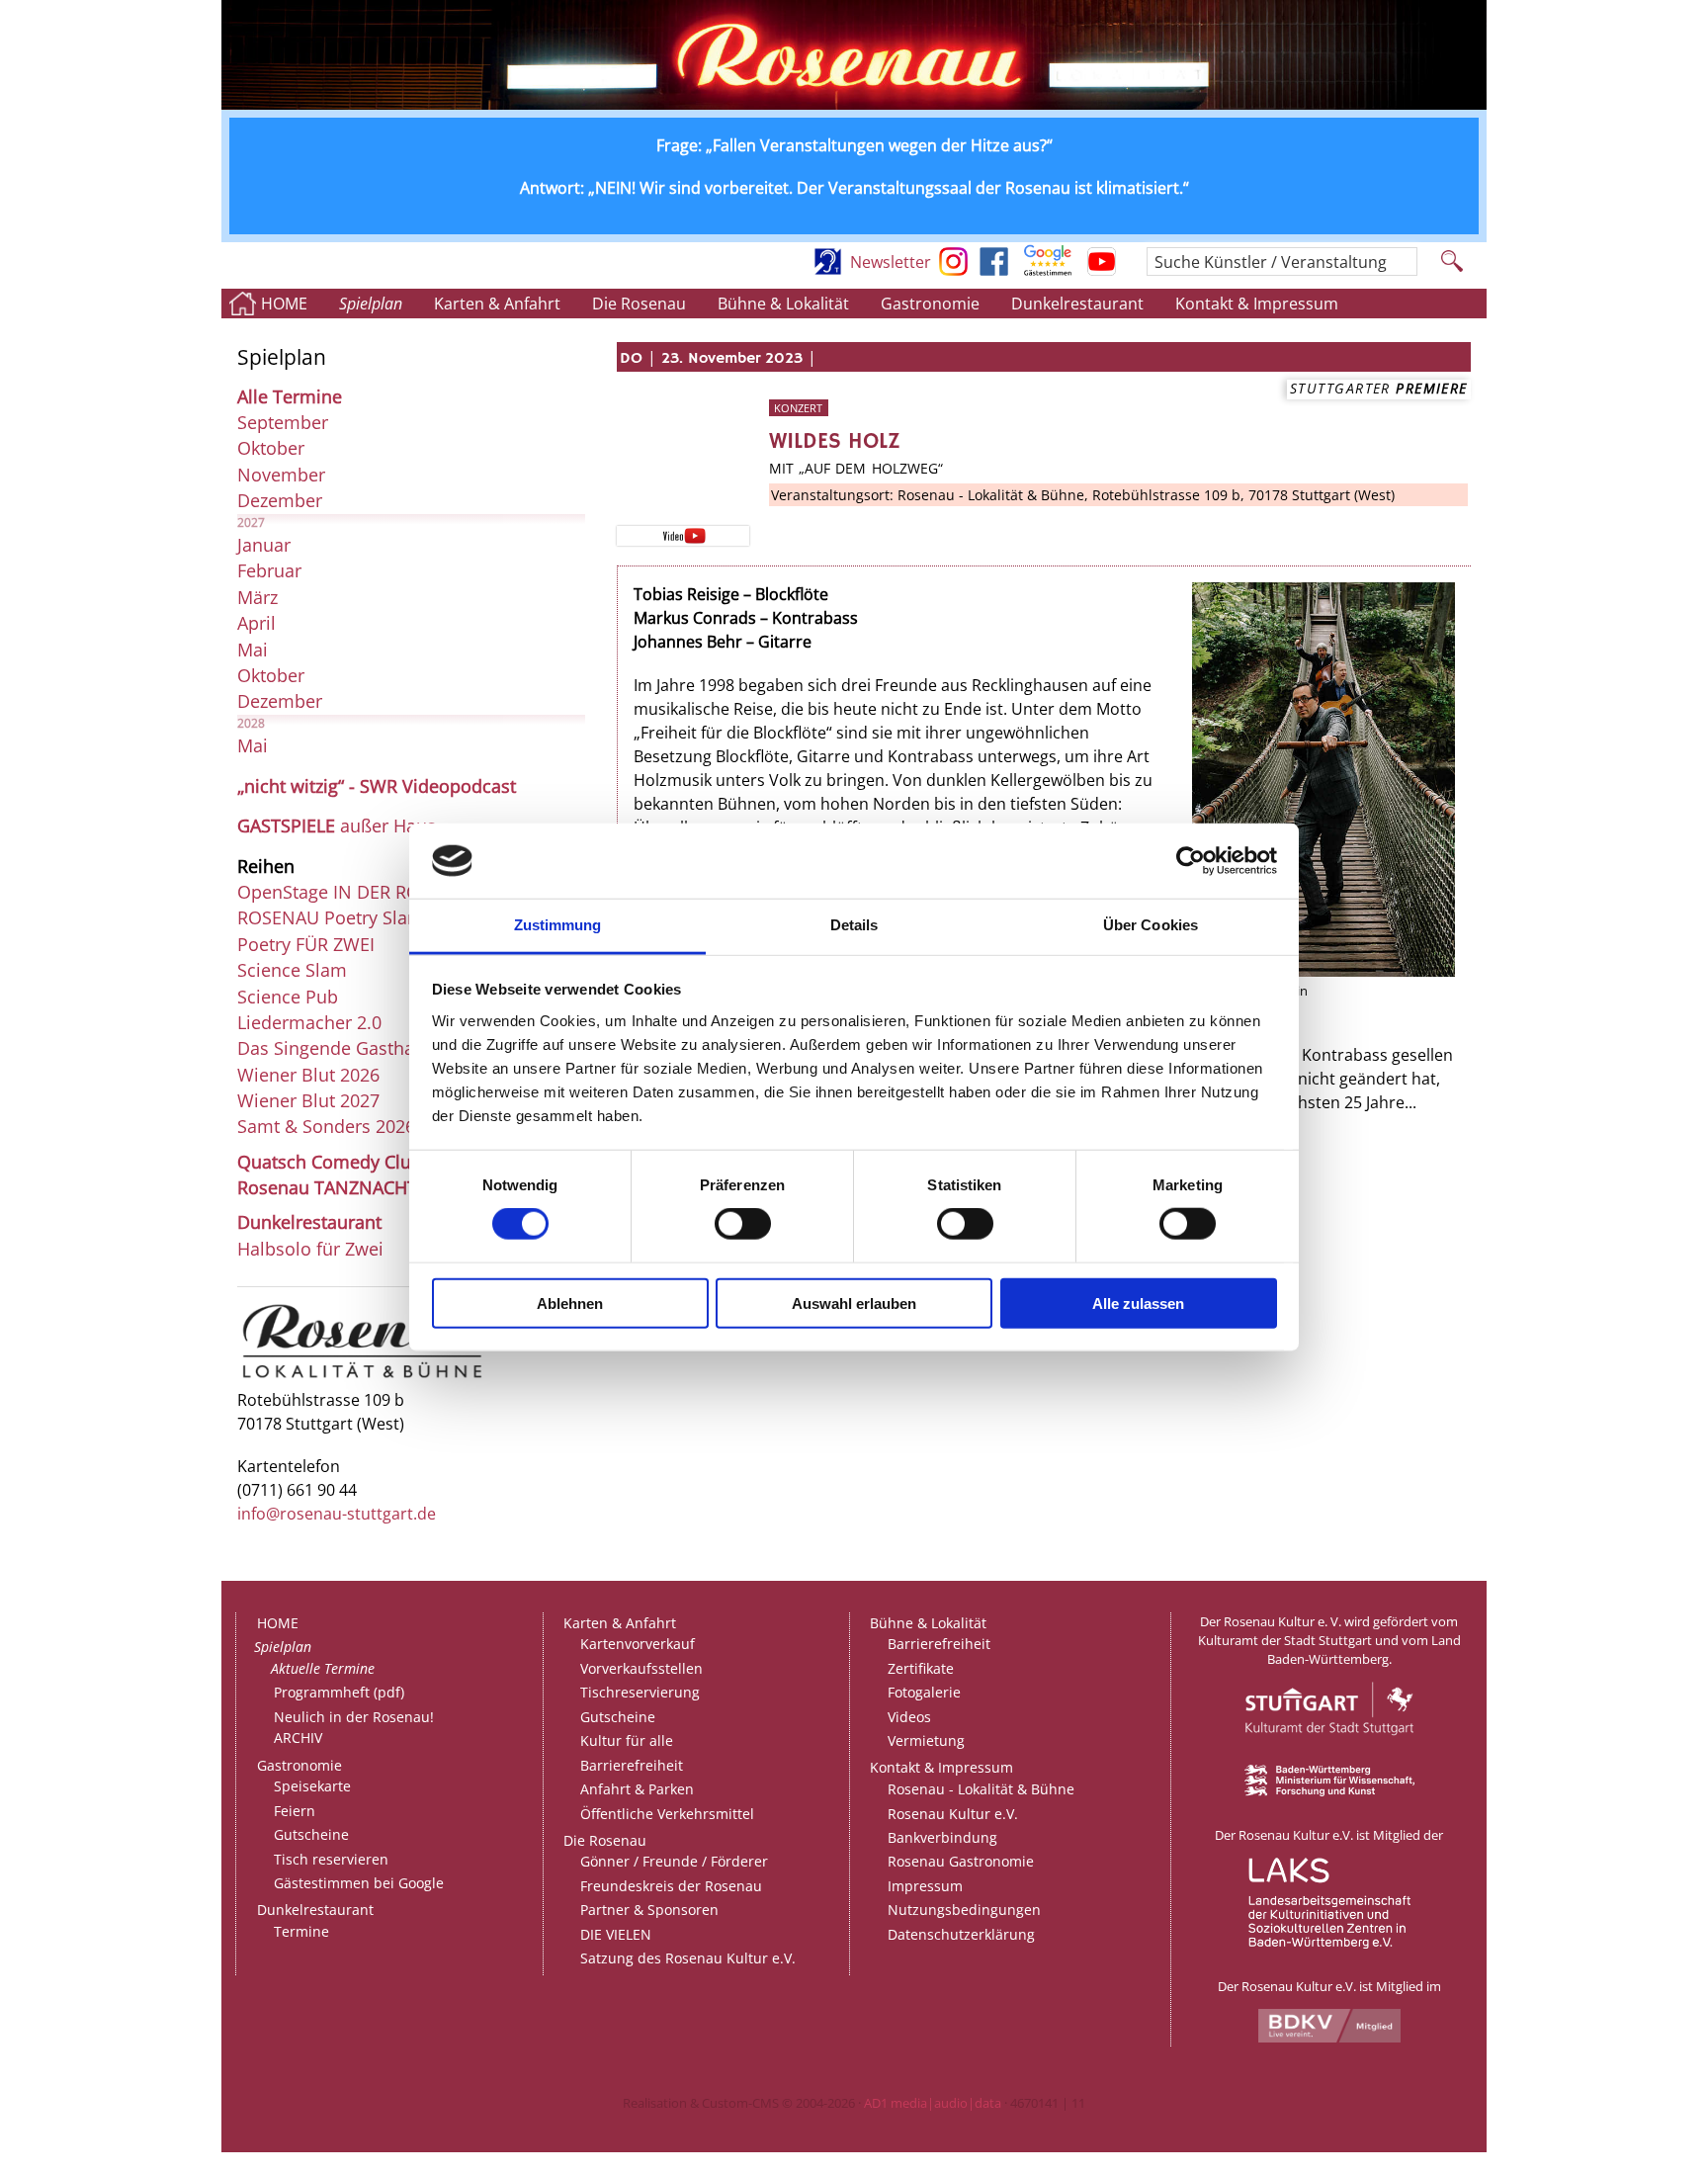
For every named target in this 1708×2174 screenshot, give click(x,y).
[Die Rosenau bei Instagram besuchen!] (953, 270)
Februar (269, 570)
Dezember (280, 500)
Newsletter (891, 262)
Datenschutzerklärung (961, 1934)
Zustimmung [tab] (558, 925)
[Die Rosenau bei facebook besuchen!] (994, 270)
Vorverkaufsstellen (641, 1668)
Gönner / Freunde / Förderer (674, 1861)
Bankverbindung (942, 1837)
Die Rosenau (639, 304)
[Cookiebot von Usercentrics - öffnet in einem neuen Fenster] (1191, 861)
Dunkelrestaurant (1077, 304)
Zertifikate (921, 1668)
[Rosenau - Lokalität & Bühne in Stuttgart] (362, 1377)
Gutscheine (311, 1834)
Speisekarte (312, 1786)
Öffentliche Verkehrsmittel (667, 1814)
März (257, 597)
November (281, 475)
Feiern (295, 1811)
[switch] (743, 1224)
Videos (909, 1717)
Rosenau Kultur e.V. (953, 1814)
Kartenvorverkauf (638, 1644)
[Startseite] (854, 104)
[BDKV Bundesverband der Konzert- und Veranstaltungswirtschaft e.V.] (1329, 2038)
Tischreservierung (640, 1692)
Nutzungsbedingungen (964, 1910)
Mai (253, 650)
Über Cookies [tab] (1151, 925)
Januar (264, 545)
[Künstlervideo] (683, 535)
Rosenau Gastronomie (961, 1861)
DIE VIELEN (616, 1934)
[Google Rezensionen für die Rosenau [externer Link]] (1048, 270)
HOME (284, 304)
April (256, 623)
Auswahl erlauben (854, 1303)
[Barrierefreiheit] (828, 270)
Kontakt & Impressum (1257, 304)
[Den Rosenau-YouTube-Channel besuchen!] (1102, 270)
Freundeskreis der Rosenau (671, 1886)
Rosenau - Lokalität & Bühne (981, 1789)
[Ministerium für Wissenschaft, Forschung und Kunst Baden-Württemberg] (1329, 1791)
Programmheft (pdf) (339, 1692)
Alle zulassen (1138, 1303)
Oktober (271, 448)
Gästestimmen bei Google (359, 1883)
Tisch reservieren (331, 1859)
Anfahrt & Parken (637, 1789)
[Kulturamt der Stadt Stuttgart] (1329, 1756)
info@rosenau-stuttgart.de (337, 1514)
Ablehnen (570, 1303)
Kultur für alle (627, 1740)
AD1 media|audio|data (933, 2103)
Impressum (925, 1886)
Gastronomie (930, 304)
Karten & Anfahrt (497, 304)
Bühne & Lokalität (783, 304)
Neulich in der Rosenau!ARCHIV (354, 1728)
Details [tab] (854, 925)
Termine (301, 1931)
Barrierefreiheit (632, 1765)
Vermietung (926, 1740)
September (283, 422)
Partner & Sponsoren (649, 1910)
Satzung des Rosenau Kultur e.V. (688, 1958)
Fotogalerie (924, 1692)
